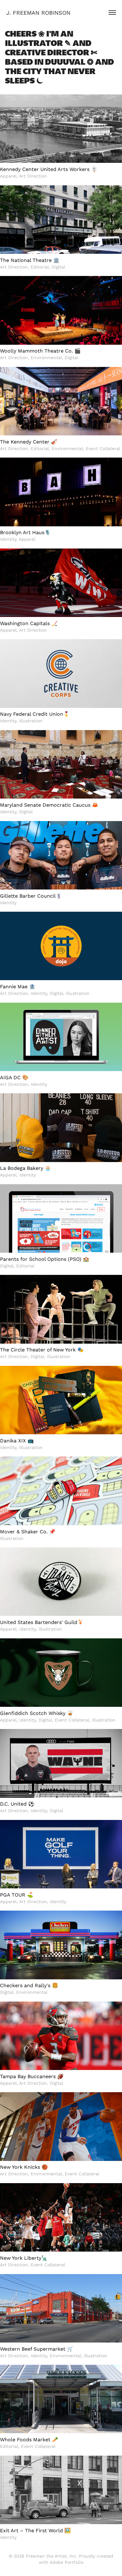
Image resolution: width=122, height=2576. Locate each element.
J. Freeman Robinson (38, 13)
